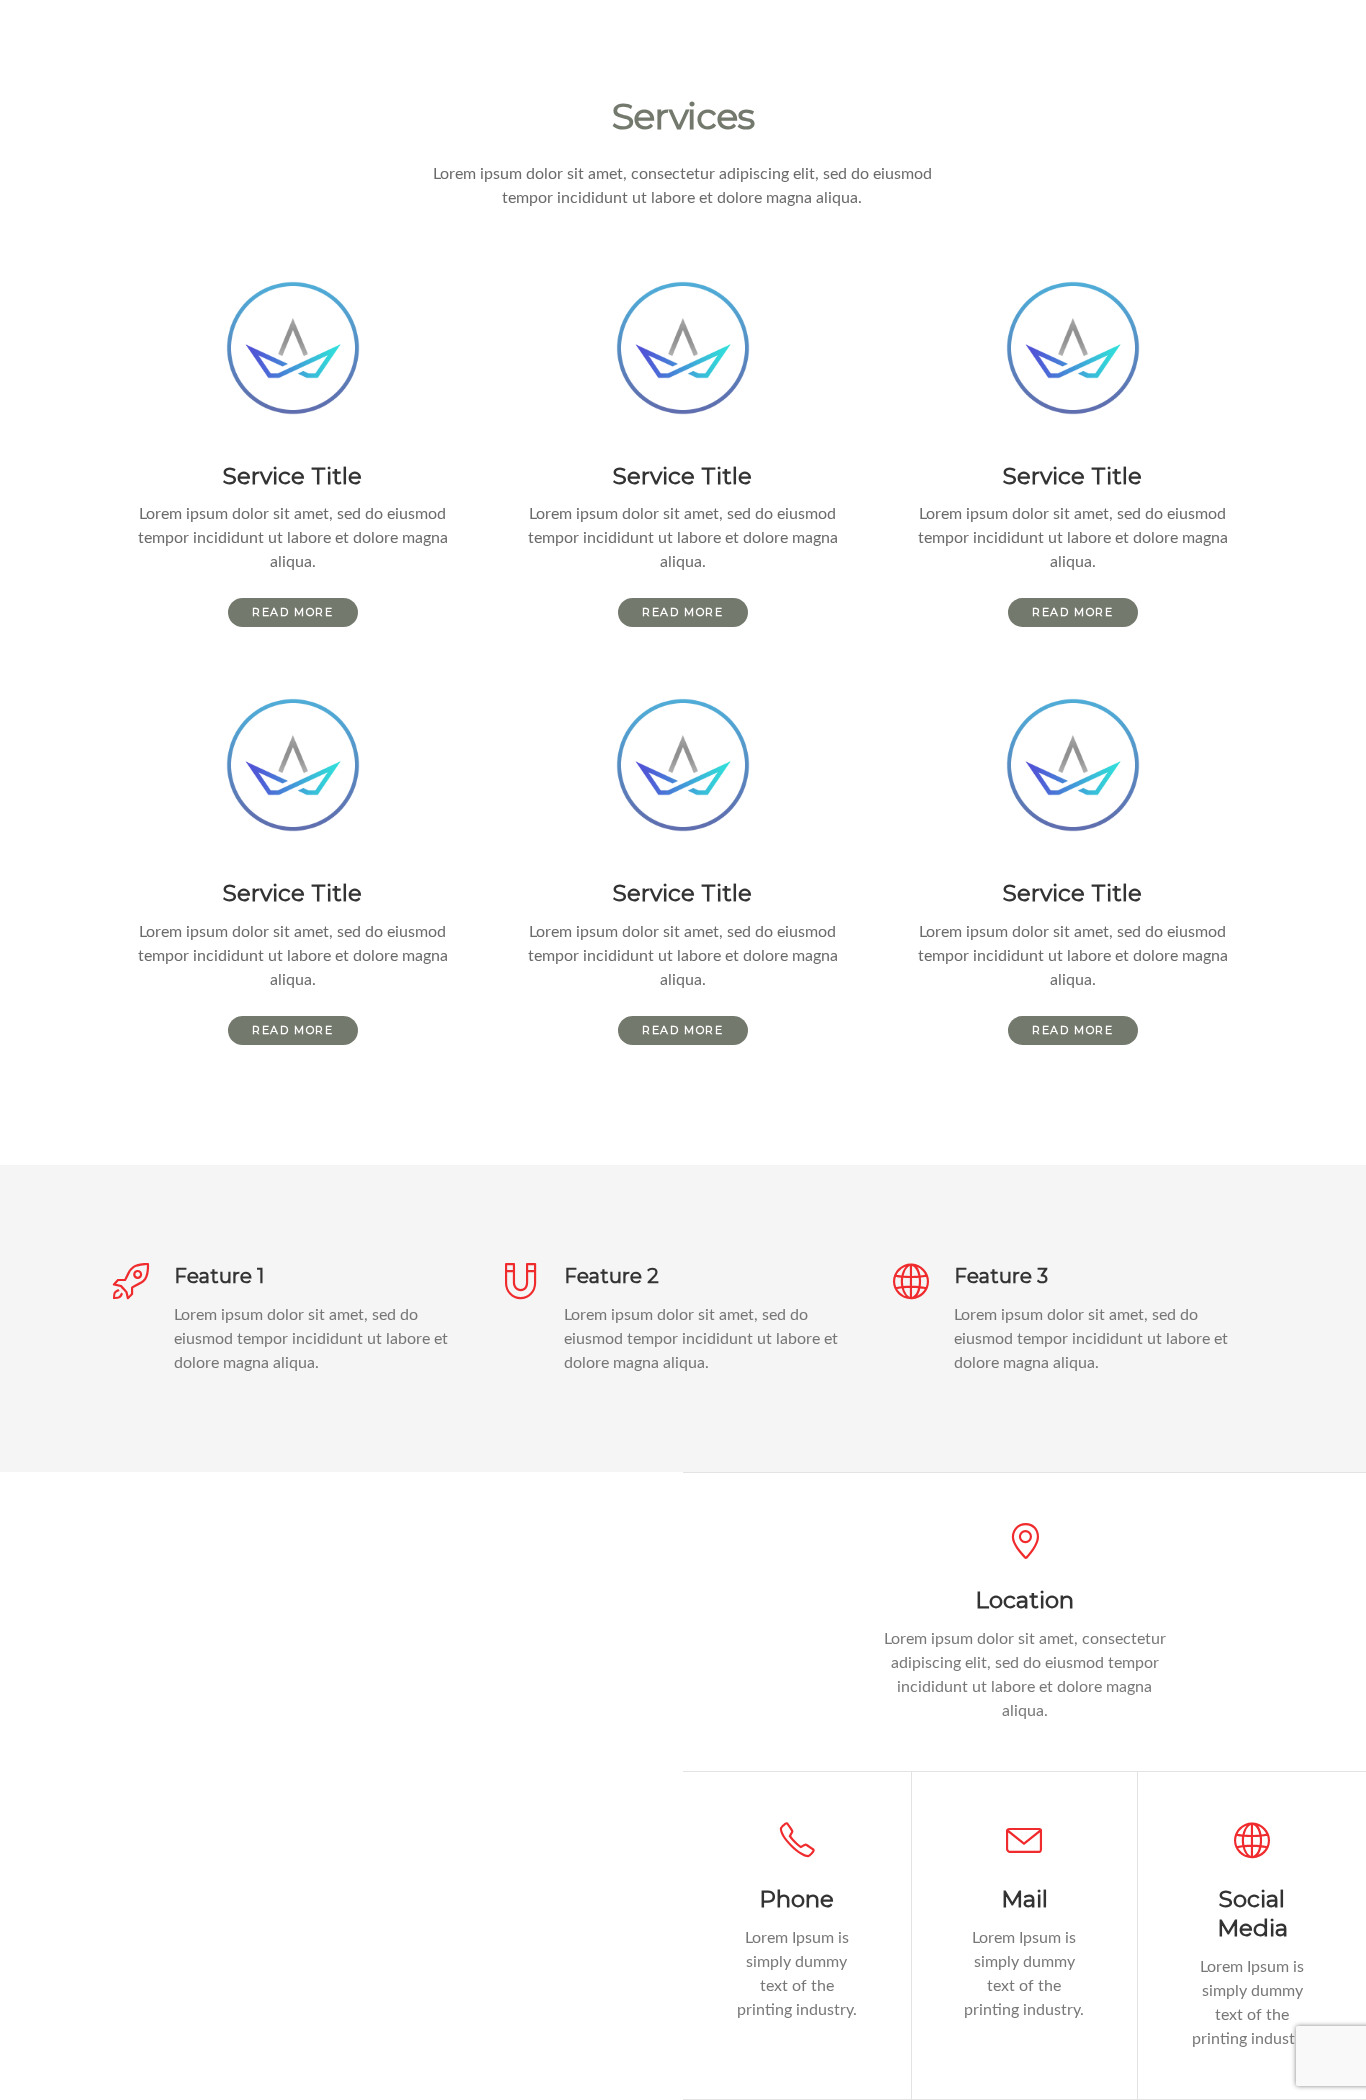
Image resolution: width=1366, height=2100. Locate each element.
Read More (292, 612)
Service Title (292, 476)
